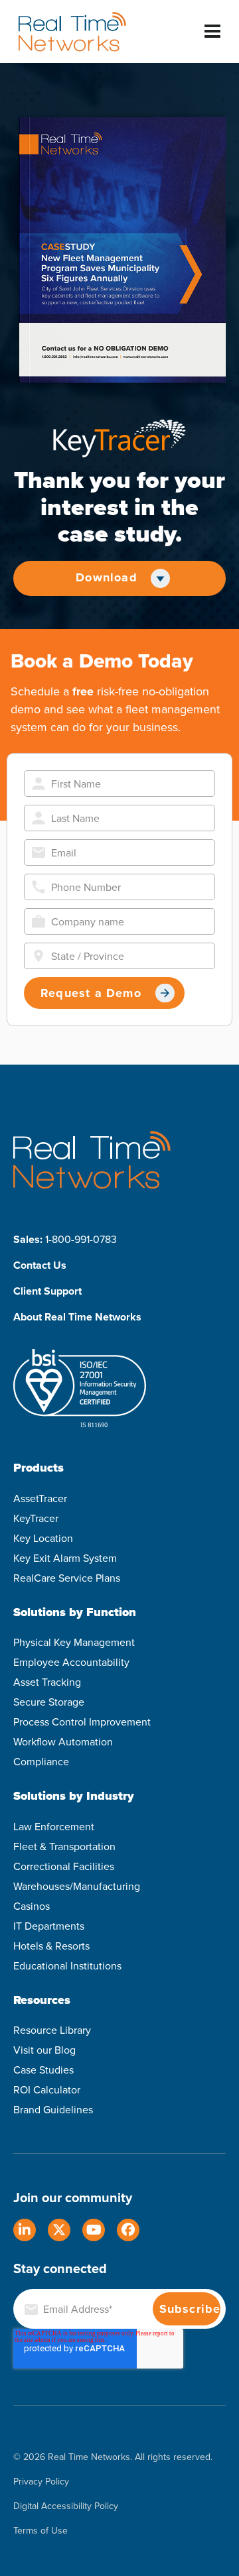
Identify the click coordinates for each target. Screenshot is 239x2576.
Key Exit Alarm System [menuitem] (65, 1558)
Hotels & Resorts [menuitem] (51, 1946)
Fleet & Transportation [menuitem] (64, 1846)
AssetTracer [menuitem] (40, 1498)
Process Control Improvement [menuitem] (82, 1722)
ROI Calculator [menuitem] (47, 2090)
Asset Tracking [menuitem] (47, 1682)
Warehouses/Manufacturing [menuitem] (77, 1886)
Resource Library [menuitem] (52, 2030)
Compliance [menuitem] (41, 1762)
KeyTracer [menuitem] (36, 1518)
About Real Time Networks (77, 1317)
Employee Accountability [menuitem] (71, 1662)
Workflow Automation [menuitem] (63, 1742)
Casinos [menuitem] (32, 1906)
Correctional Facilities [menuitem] (64, 1866)
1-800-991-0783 (81, 1239)
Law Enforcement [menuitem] (54, 1827)
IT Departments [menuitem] (49, 1926)
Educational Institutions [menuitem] (67, 1966)
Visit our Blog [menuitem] (44, 2050)
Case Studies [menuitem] (43, 2070)
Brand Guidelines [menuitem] (53, 2110)
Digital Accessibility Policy (66, 2507)
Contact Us (40, 1265)
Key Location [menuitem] (43, 1538)
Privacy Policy (41, 2482)
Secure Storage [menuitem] (49, 1702)
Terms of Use (40, 2531)
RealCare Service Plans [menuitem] (67, 1578)
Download (107, 577)
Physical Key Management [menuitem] (74, 1642)
